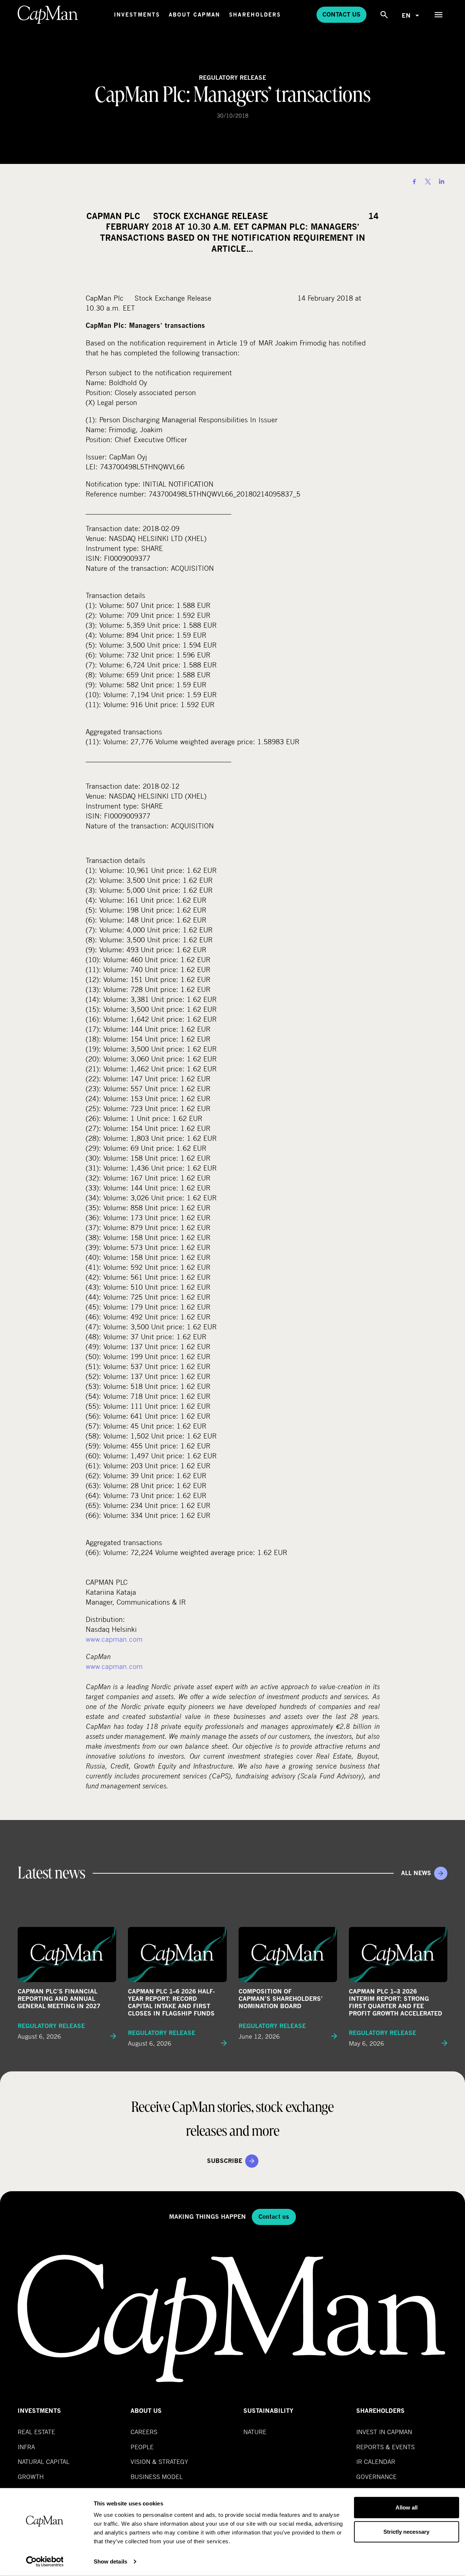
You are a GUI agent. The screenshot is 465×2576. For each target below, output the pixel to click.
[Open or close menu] (439, 15)
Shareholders (255, 15)
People (142, 2447)
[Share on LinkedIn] (441, 182)
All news (416, 1873)
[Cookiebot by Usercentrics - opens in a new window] (45, 2562)
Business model (157, 2477)
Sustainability (268, 2411)
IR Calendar (376, 2462)
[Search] (384, 15)
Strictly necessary (406, 2531)
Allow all (407, 2507)
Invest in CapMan (384, 2432)
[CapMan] (48, 15)
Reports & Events (385, 2447)
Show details (110, 2561)
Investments (137, 15)
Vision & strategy (159, 2462)
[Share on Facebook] (414, 182)
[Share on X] (428, 182)
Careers (144, 2432)
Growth (31, 2477)
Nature (255, 2432)
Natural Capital (44, 2462)
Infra (26, 2447)
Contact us (341, 15)
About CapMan (194, 15)
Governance (376, 2477)
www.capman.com (114, 1639)
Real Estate (36, 2432)
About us (146, 2411)
